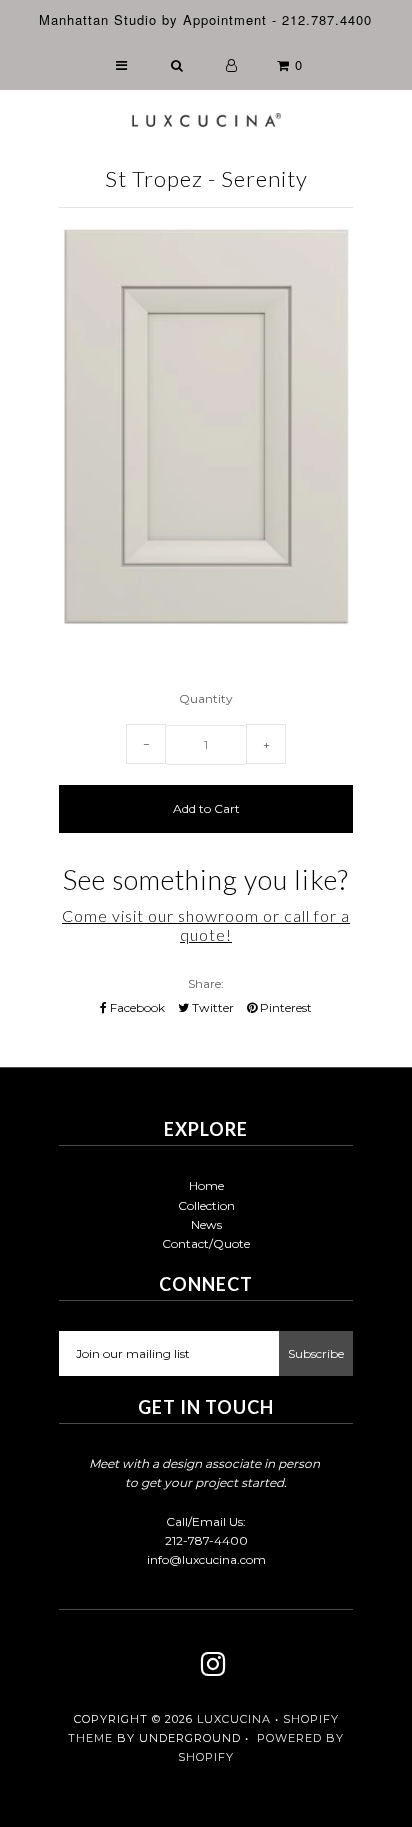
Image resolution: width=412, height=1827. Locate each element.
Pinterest (284, 1007)
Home (206, 1185)
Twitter (211, 1007)
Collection (206, 1205)
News (206, 1224)
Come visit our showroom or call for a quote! (206, 925)
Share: (206, 983)
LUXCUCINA (234, 1719)
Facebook (136, 1007)
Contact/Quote (206, 1243)
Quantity (206, 698)
